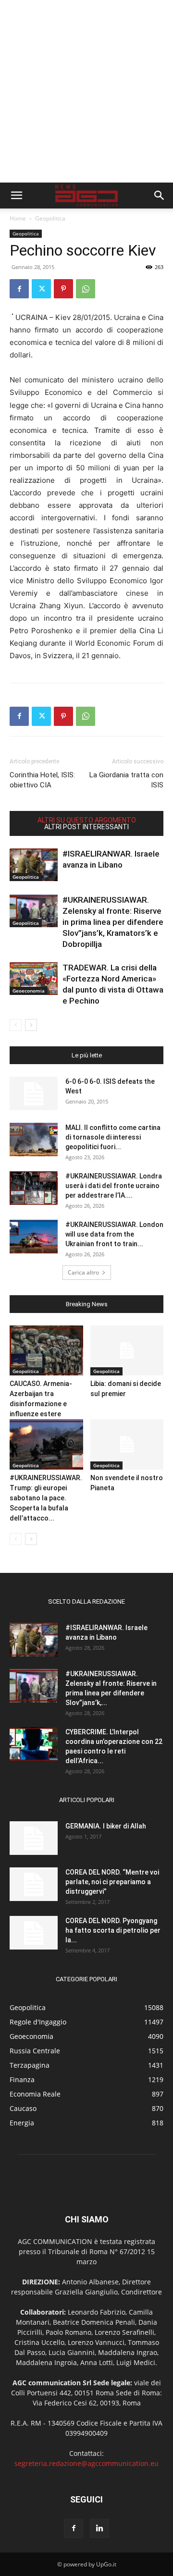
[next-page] (31, 1025)
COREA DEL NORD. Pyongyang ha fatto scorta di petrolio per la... (113, 1930)
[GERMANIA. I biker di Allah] (34, 1838)
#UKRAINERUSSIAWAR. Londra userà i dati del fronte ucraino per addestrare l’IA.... (114, 1186)
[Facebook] (19, 289)
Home (18, 218)
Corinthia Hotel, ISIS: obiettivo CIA (42, 780)
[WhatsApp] (86, 289)
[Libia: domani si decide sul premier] (127, 1351)
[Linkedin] (99, 2528)
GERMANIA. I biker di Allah (106, 1826)
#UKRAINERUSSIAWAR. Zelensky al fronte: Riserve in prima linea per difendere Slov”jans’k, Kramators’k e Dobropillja (113, 922)
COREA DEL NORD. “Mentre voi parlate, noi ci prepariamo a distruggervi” (112, 1882)
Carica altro (83, 1272)
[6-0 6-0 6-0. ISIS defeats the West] (34, 1093)
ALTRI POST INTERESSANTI (86, 827)
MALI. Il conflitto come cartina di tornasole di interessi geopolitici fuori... (113, 1137)
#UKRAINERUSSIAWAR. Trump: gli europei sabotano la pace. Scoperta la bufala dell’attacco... (46, 1498)
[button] (16, 196)
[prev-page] (16, 1025)
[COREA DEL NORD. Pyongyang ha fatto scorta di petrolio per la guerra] (34, 1933)
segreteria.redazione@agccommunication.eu (86, 2463)
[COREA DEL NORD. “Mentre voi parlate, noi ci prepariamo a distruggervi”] (34, 1884)
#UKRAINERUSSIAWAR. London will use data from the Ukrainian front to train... (114, 1234)
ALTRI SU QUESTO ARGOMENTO (87, 820)
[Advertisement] (86, 91)
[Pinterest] (63, 289)
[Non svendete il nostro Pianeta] (127, 1444)
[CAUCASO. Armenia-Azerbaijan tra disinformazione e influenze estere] (46, 1351)
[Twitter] (41, 289)
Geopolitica (50, 218)
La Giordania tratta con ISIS (126, 780)
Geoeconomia (29, 991)
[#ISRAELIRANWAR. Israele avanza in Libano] (34, 865)
